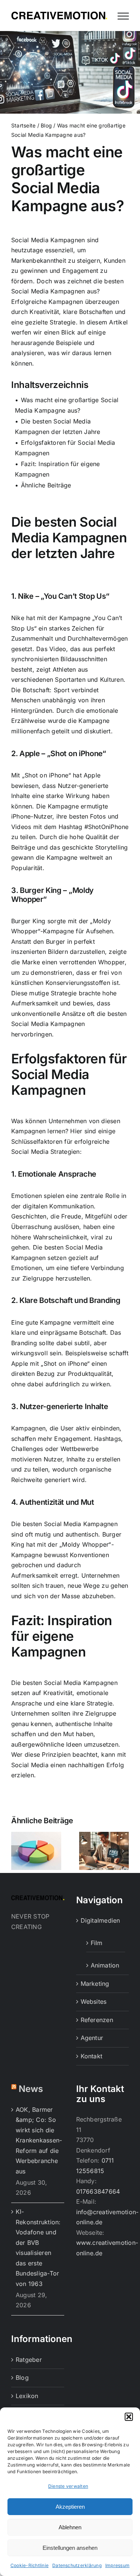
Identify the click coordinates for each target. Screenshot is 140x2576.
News (31, 2089)
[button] (129, 2417)
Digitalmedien (100, 1921)
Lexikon (27, 2396)
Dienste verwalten (68, 2486)
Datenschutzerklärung (77, 2565)
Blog (46, 126)
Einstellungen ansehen (70, 2548)
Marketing (95, 1984)
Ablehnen (70, 2527)
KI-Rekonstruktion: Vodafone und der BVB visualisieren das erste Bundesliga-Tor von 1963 (38, 2248)
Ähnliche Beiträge (46, 485)
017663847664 (98, 2191)
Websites (94, 2002)
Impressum (117, 2565)
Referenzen (97, 2020)
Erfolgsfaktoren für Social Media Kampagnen (65, 448)
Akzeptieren (70, 2507)
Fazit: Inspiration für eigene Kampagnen (57, 469)
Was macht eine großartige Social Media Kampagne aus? (67, 405)
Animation (105, 1966)
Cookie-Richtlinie (29, 2565)
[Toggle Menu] (123, 16)
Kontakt (92, 2056)
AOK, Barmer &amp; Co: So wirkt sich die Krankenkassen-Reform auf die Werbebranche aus (38, 2140)
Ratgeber (29, 2360)
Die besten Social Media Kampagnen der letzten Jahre (57, 426)
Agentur (92, 2038)
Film (97, 1943)
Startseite (23, 126)
